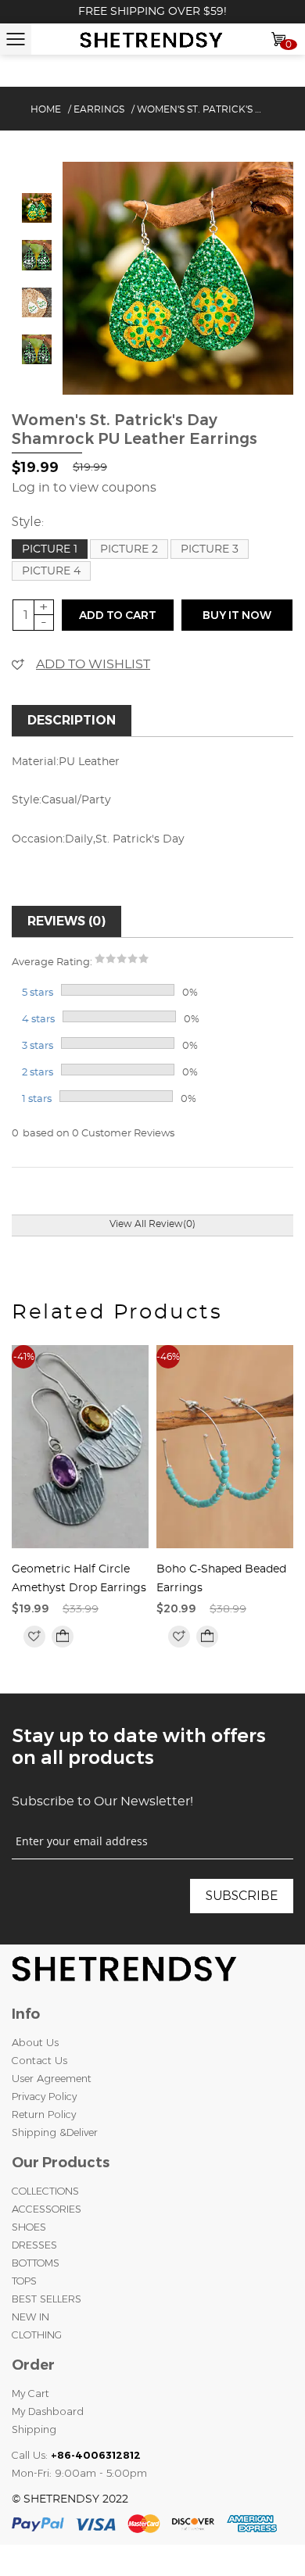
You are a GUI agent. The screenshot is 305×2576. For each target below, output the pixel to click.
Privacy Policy (44, 2096)
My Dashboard (48, 2411)
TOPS (24, 2281)
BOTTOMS (36, 2263)
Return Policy (44, 2114)
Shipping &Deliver (55, 2132)
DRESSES (34, 2245)
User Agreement (52, 2078)
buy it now (237, 615)
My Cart (30, 2393)
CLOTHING (37, 2334)
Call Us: (76, 2455)
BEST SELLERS (47, 2299)
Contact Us (39, 2060)
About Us (35, 2042)
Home (46, 109)
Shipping (34, 2429)
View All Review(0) (152, 1224)
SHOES (29, 2227)
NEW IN (30, 2317)
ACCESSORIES (47, 2209)
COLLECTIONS (45, 2191)
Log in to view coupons (84, 488)
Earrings (99, 109)
